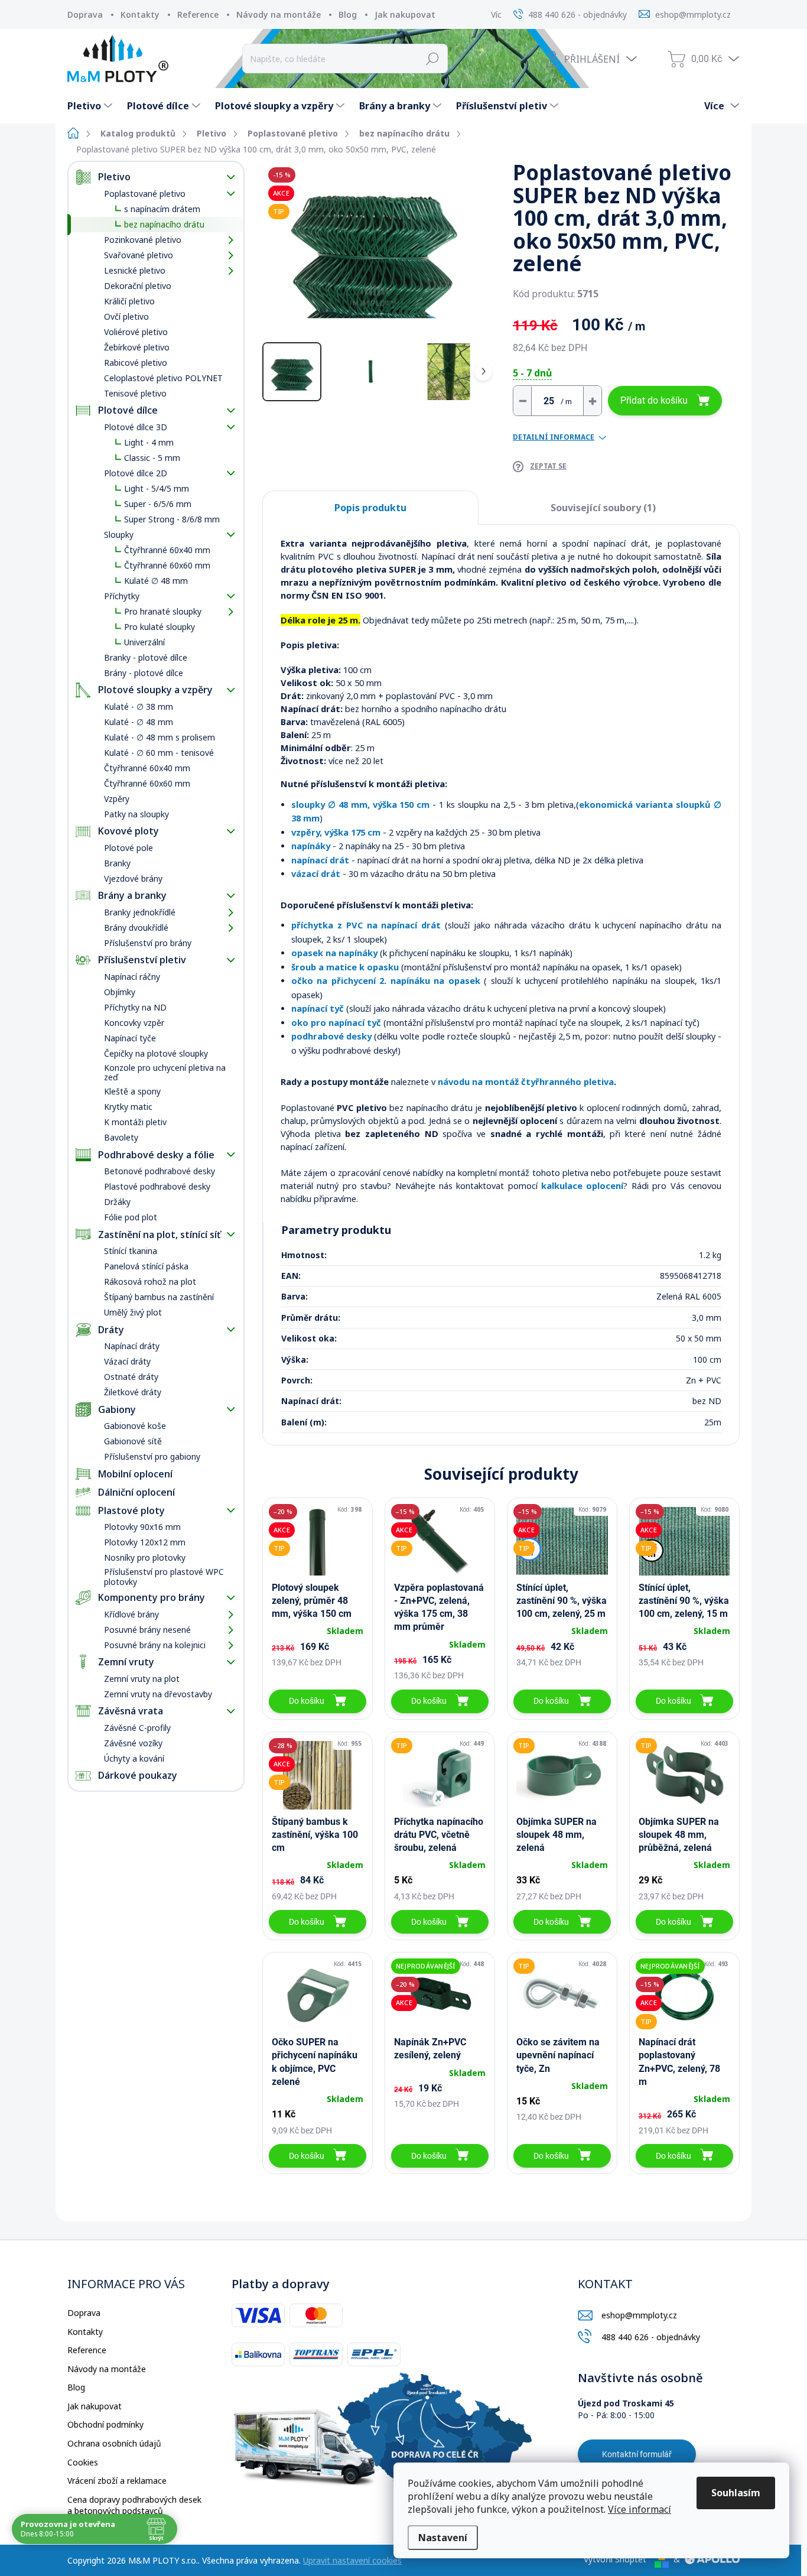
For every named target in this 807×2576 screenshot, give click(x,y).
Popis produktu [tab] (370, 508)
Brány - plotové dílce (144, 673)
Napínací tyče (130, 1038)
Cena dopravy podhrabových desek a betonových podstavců (134, 2505)
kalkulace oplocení (582, 1185)
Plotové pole (128, 848)
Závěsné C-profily (137, 1728)
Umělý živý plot (133, 1312)
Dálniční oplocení (136, 1492)
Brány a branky (132, 895)
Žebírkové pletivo (137, 347)
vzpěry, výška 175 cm (336, 832)
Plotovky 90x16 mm (142, 1527)
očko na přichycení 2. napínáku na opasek (386, 980)
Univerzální (144, 642)
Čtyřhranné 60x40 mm (167, 550)
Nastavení (443, 2538)
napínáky (311, 846)
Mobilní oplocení (135, 1474)
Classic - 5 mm (152, 458)
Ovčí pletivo (126, 316)
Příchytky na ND (135, 1007)
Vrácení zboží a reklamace (117, 2481)
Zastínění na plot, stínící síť (159, 1235)
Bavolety (121, 1137)
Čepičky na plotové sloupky (156, 1053)
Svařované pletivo (139, 255)
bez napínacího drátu (164, 224)
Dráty (111, 1330)
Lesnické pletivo (135, 270)
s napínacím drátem (162, 209)
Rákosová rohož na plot (150, 1281)
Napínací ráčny (132, 977)
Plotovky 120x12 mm (145, 1542)
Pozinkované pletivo (143, 240)
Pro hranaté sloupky (163, 611)
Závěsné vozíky (133, 1743)
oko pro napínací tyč (336, 1022)
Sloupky (119, 535)
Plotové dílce (128, 410)
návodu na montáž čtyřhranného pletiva (526, 1081)
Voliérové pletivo (136, 332)
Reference (198, 14)
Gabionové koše (135, 1426)
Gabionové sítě (133, 1441)
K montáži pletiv (135, 1122)
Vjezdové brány (133, 878)
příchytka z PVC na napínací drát (366, 925)
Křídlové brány (131, 1614)
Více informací (640, 2509)
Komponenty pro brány (152, 1597)
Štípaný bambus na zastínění (159, 1297)
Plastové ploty (131, 1510)
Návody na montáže (279, 14)
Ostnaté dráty (131, 1377)
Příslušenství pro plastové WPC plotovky (164, 1577)
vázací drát (316, 873)
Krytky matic (128, 1107)
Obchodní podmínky (105, 2424)
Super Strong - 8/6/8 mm (172, 519)
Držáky (117, 1202)
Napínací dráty (132, 1346)
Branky (117, 863)
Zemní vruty (126, 1662)
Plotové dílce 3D (136, 427)
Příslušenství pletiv (142, 960)
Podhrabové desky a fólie (156, 1155)
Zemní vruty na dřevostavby (158, 1694)
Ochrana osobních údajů (114, 2443)
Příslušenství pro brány (148, 943)
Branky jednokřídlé (140, 912)
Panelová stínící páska (146, 1266)
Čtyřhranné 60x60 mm (167, 565)
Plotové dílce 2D (136, 473)
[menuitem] (91, 106)
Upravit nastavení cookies (352, 2560)
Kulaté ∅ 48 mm (156, 581)
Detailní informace (554, 437)
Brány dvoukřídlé (136, 928)
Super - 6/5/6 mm (158, 504)
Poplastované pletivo (145, 194)
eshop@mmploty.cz (639, 2315)
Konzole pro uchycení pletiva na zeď (165, 1073)
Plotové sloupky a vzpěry (155, 690)
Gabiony (117, 1409)
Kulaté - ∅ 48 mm (139, 722)
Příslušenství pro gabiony (152, 1456)
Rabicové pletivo (136, 363)
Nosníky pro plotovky (145, 1557)
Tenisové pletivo (135, 393)
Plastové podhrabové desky (157, 1186)
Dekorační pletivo (138, 286)
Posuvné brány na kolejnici (155, 1645)
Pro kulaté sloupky (160, 627)
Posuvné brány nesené (147, 1630)
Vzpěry (117, 799)
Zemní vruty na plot (142, 1679)
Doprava (85, 14)
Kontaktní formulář (637, 2454)
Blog (348, 14)
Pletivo (114, 177)
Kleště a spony (132, 1091)
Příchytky (122, 596)
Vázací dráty (127, 1361)
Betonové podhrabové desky (160, 1171)
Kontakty (140, 14)
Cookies (83, 2462)
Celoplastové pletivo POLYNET (163, 378)
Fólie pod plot (131, 1217)
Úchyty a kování (134, 1758)
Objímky (120, 992)
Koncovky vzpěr (134, 1023)
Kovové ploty (128, 831)
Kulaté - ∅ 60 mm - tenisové (159, 753)
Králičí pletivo (129, 301)
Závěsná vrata (131, 1711)
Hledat (433, 59)
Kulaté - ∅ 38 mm (139, 706)
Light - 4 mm (149, 442)
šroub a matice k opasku (345, 967)
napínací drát (320, 860)
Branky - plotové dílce (146, 657)
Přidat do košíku (654, 400)
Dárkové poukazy (138, 1775)
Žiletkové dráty (133, 1392)
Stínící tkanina (131, 1251)
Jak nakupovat (405, 14)
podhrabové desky (331, 1036)
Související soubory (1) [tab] (603, 508)
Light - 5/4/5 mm (157, 488)
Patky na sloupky (136, 814)
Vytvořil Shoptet (615, 2559)
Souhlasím (736, 2493)
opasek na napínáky (334, 953)
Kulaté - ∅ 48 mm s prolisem (160, 737)
